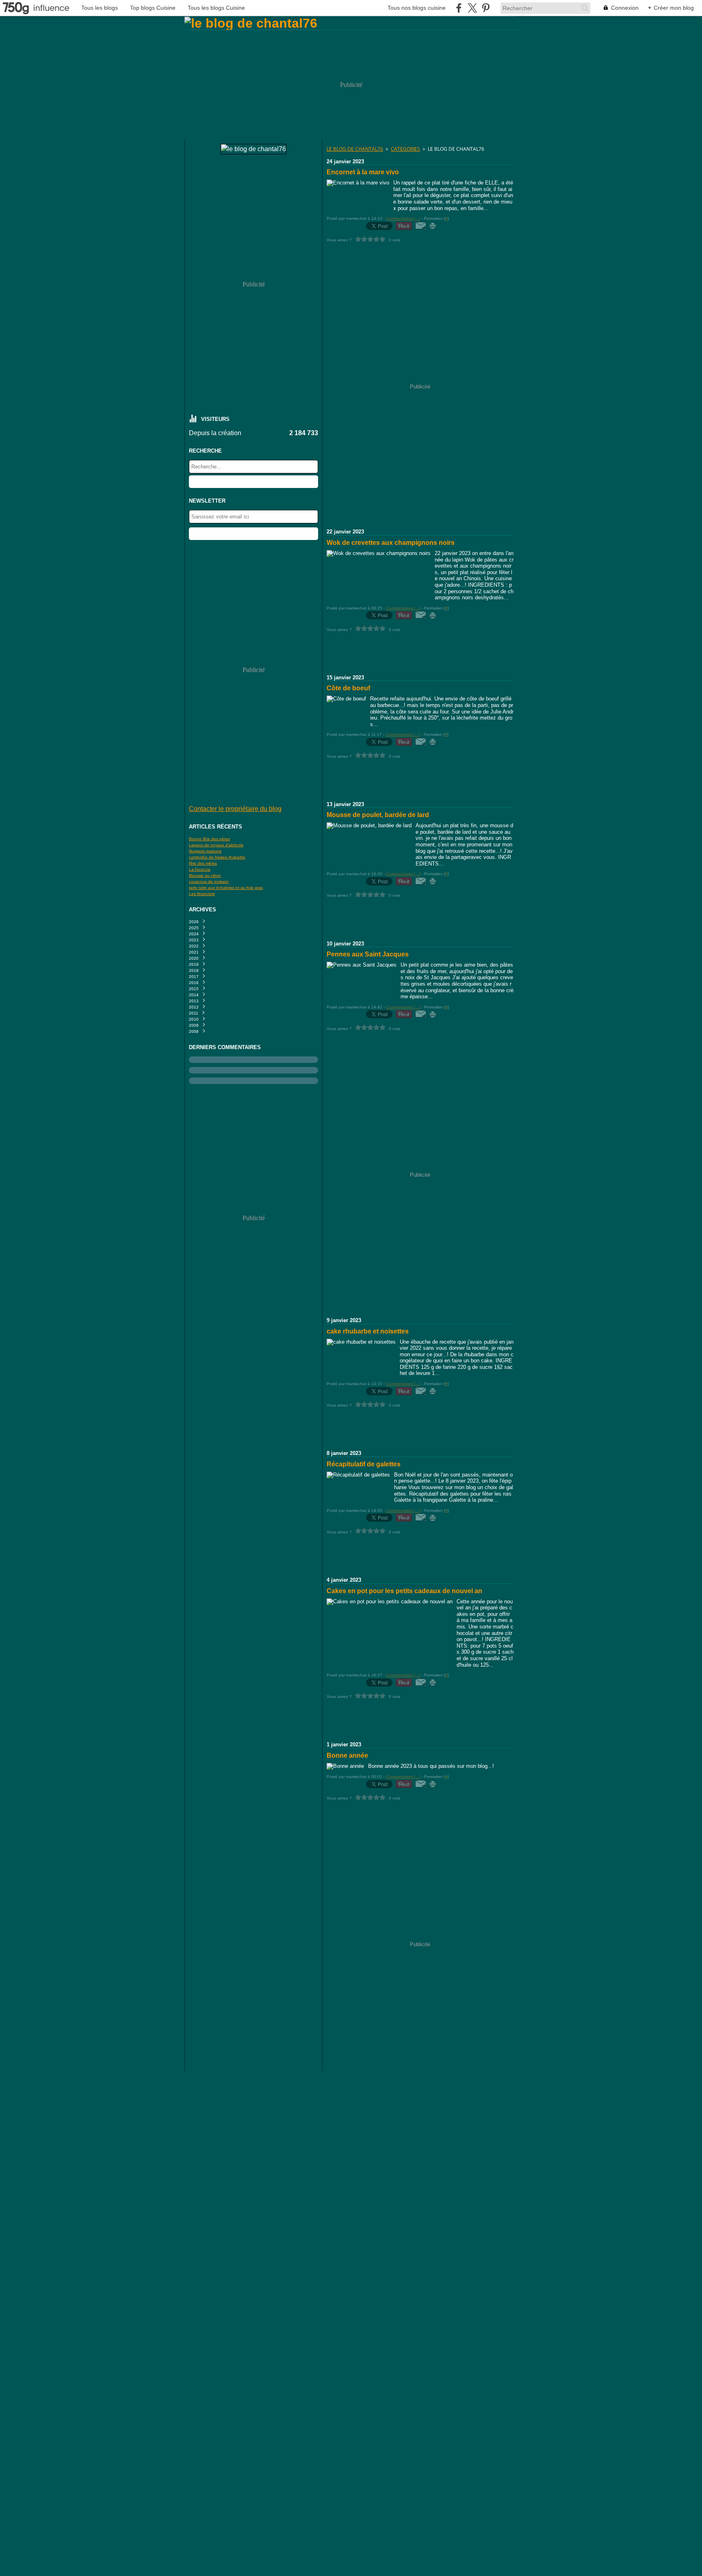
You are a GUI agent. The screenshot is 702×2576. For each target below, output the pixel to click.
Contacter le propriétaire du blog (235, 809)
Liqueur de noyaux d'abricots (216, 845)
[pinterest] (486, 8)
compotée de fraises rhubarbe (217, 857)
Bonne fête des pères (209, 839)
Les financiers (202, 894)
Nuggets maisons (205, 851)
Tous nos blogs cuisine (417, 8)
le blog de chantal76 (355, 149)
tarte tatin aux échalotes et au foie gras (226, 888)
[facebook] (459, 8)
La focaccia (200, 869)
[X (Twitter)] (472, 8)
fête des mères (203, 863)
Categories (405, 149)
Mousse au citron (205, 875)
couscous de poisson (209, 881)
